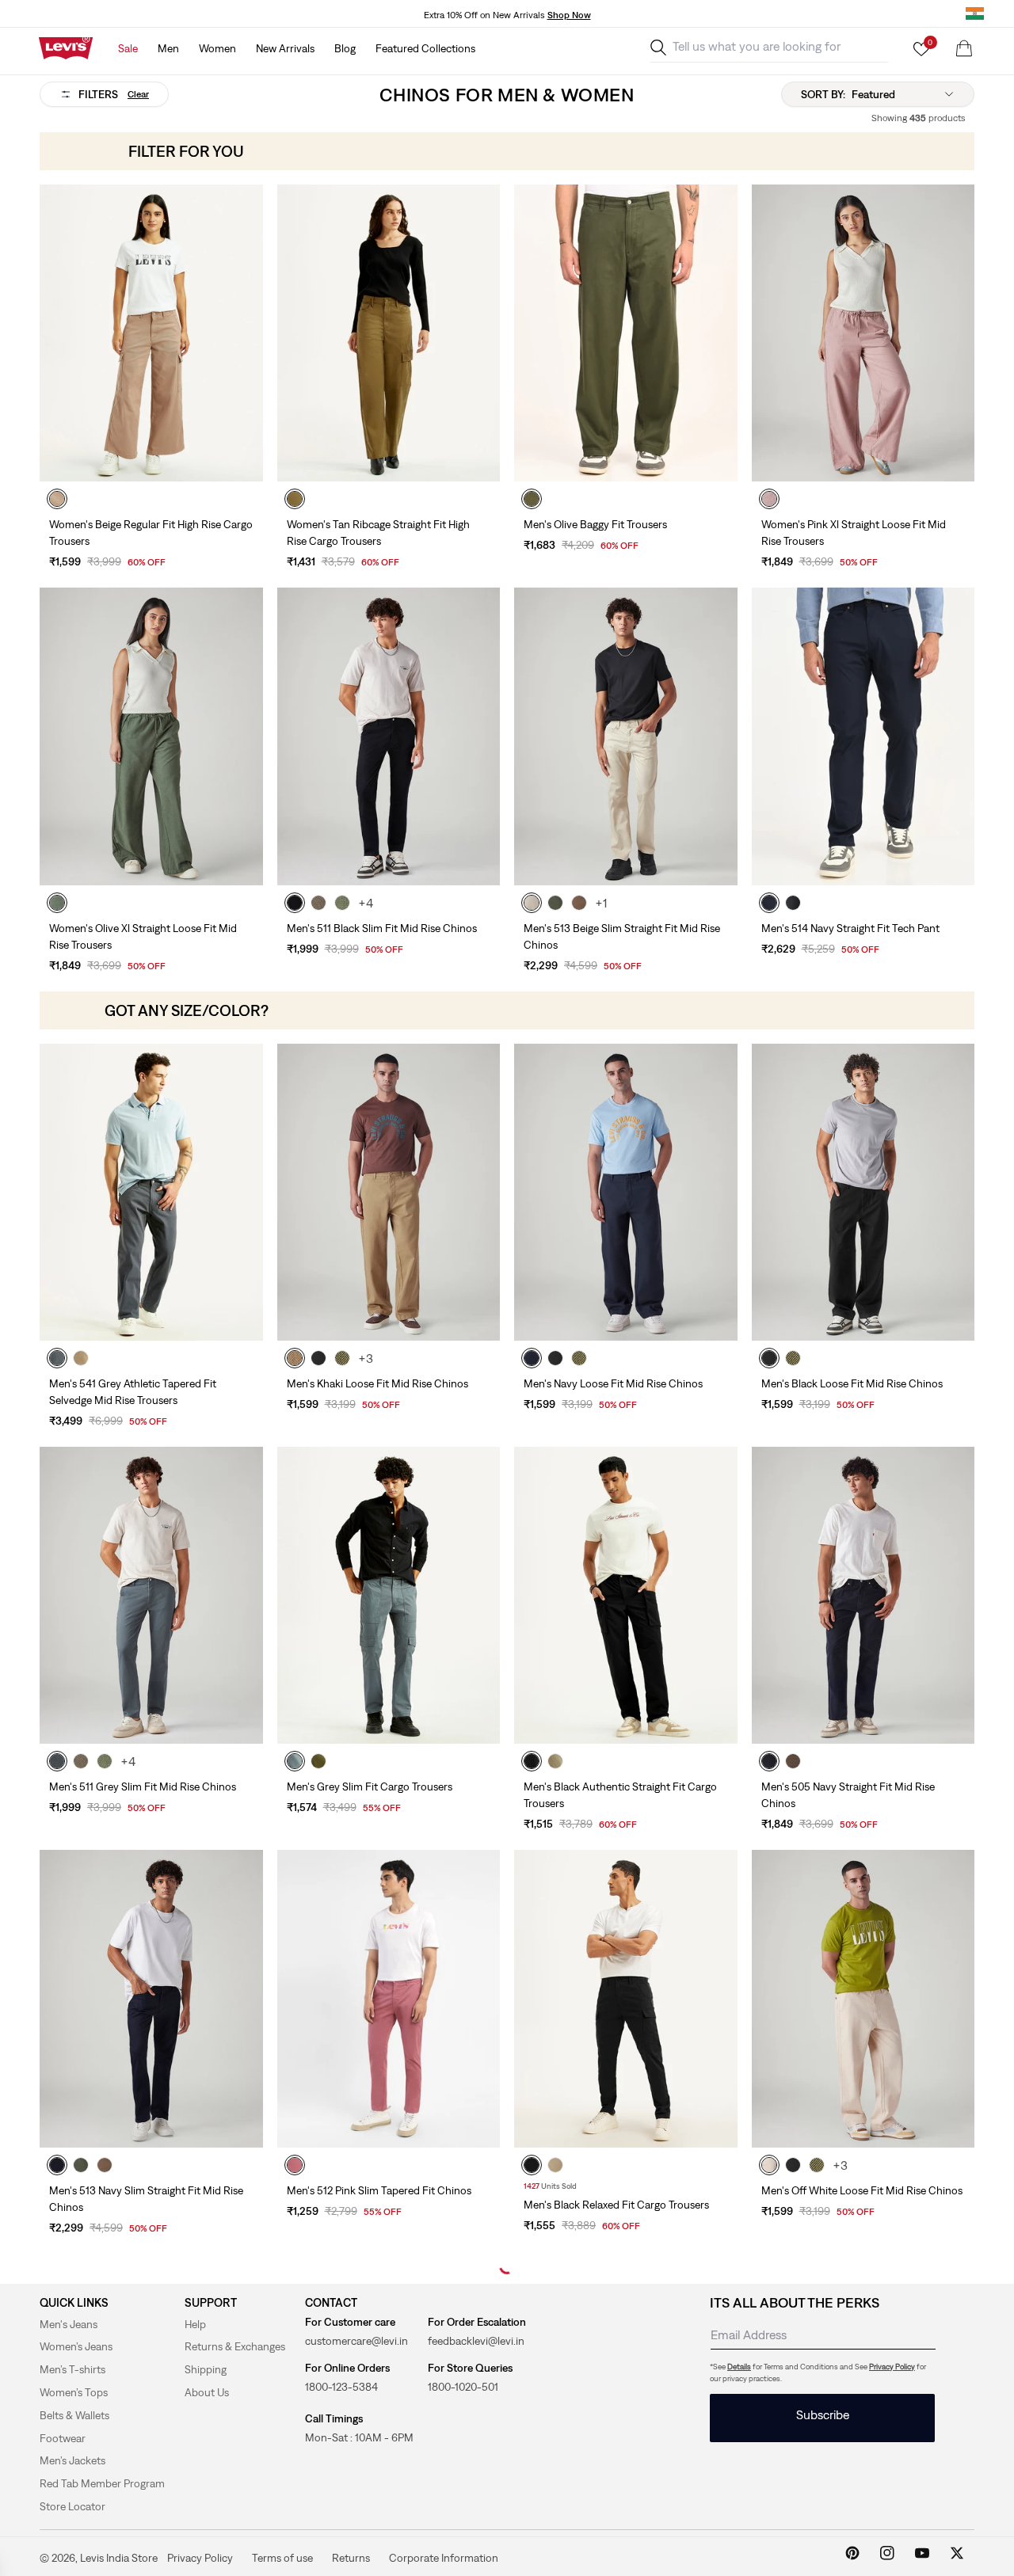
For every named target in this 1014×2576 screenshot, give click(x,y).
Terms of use (282, 2557)
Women (217, 48)
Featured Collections (425, 48)
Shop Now (569, 15)
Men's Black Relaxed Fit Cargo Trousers (616, 2205)
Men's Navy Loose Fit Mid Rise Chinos (613, 1383)
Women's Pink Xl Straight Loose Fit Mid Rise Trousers (854, 533)
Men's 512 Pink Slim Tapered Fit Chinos (379, 2190)
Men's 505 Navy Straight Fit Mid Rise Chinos (848, 1795)
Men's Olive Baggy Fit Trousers (595, 524)
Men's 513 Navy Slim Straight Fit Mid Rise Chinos (146, 2199)
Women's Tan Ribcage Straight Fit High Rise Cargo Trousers (378, 533)
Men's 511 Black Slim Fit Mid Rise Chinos (382, 928)
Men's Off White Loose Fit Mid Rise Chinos (862, 2190)
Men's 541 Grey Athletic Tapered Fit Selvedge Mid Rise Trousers (133, 1392)
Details (739, 2367)
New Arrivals (285, 48)
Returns (351, 2557)
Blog (345, 48)
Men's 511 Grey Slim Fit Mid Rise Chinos (143, 1786)
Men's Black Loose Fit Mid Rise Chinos (852, 1383)
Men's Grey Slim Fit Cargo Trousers (370, 1786)
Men (168, 48)
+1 (601, 903)
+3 (366, 1358)
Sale (128, 48)
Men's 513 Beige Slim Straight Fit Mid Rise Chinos (622, 936)
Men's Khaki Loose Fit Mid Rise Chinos (377, 1383)
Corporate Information (444, 2557)
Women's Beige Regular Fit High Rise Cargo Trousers (151, 533)
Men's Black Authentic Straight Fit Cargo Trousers (620, 1795)
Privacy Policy (892, 2367)
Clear (138, 94)
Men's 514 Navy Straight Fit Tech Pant (850, 928)
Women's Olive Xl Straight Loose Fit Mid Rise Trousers (143, 936)
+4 (366, 903)
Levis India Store (119, 2558)
